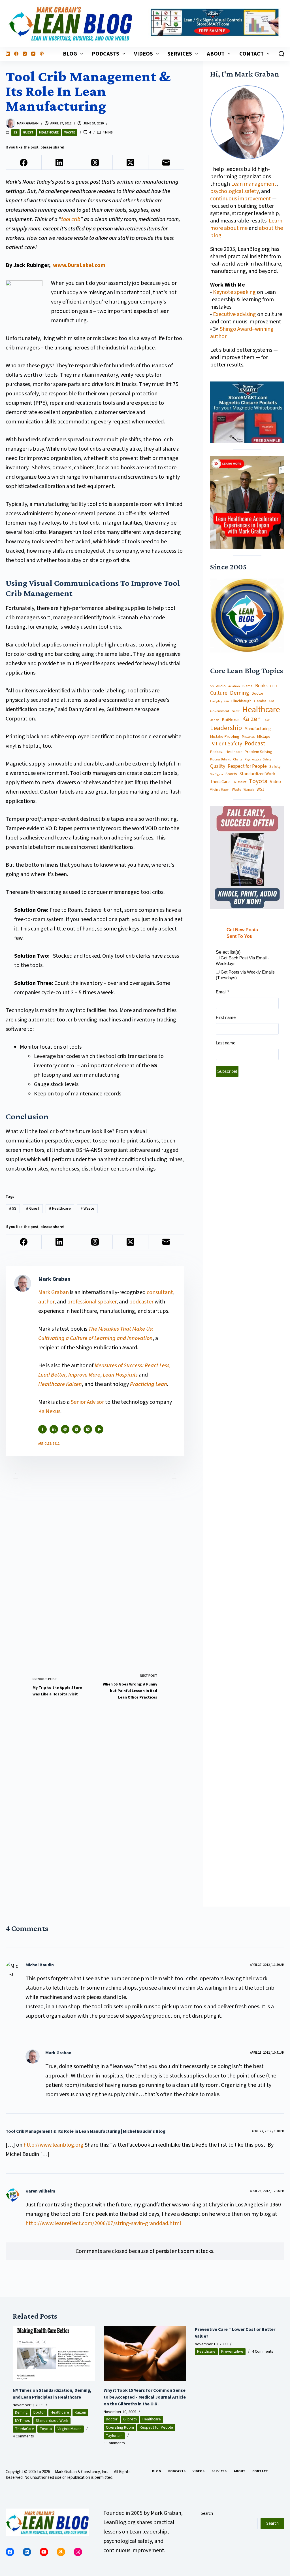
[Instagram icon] (88, 1429)
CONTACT (251, 54)
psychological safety (234, 191)
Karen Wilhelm (40, 2191)
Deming (240, 693)
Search (207, 2514)
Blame (248, 686)
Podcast (255, 744)
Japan (215, 720)
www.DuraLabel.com (79, 265)
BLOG (70, 54)
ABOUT (216, 54)
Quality (218, 766)
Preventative (232, 2352)
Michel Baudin (40, 1965)
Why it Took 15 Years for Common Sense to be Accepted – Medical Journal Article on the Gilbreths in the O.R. (145, 2397)
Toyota (258, 781)
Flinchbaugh (241, 701)
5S (15, 132)
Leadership (226, 728)
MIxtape (264, 737)
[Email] (166, 163)
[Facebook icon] (42, 1429)
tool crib (71, 219)
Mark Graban (54, 1292)
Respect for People (247, 766)
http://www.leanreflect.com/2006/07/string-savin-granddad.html (103, 2223)
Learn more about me (246, 224)
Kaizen (251, 719)
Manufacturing (258, 729)
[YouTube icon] (99, 1429)
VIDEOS (143, 54)
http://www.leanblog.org (54, 2145)
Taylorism (114, 2436)
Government (220, 711)
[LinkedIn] (8, 54)
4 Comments (23, 2436)
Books (261, 686)
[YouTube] (33, 54)
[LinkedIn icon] (54, 1429)
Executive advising (234, 314)
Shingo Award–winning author (242, 333)
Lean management (254, 184)
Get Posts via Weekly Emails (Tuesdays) (245, 975)
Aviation (234, 686)
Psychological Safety (258, 760)
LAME (267, 720)
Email (222, 992)
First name (226, 1017)
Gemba (260, 701)
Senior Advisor (87, 1402)
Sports (231, 774)
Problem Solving (258, 752)
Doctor (258, 694)
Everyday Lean (219, 701)
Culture (219, 693)
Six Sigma (217, 774)
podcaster (141, 1302)
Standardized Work (257, 774)
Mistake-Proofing (225, 737)
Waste (70, 132)
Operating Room (120, 2427)
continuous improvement (241, 199)
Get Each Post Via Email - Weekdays (242, 961)
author (46, 1302)
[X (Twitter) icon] (76, 1429)
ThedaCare (220, 782)
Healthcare (49, 132)
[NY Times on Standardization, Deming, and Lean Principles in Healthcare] (54, 2354)
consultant (160, 1292)
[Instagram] (25, 54)
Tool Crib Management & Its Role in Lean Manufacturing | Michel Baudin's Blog (86, 2131)
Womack (249, 790)
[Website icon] (65, 1429)
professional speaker (92, 1302)
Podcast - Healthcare (226, 752)
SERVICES (180, 54)
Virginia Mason (220, 790)
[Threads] (95, 163)
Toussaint (239, 782)
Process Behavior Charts (226, 760)
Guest (28, 132)
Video (275, 782)
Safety (275, 767)
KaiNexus (49, 1411)
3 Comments (114, 2443)
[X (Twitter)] (131, 163)
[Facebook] (16, 54)
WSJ (260, 789)
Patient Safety (226, 744)
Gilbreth (130, 2419)
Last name (226, 1043)
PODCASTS (105, 54)
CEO (274, 686)
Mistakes (248, 737)
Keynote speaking (235, 292)
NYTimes (23, 2421)
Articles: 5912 (49, 1444)
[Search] (282, 54)
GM (271, 701)
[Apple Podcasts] (42, 54)
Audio (221, 686)
